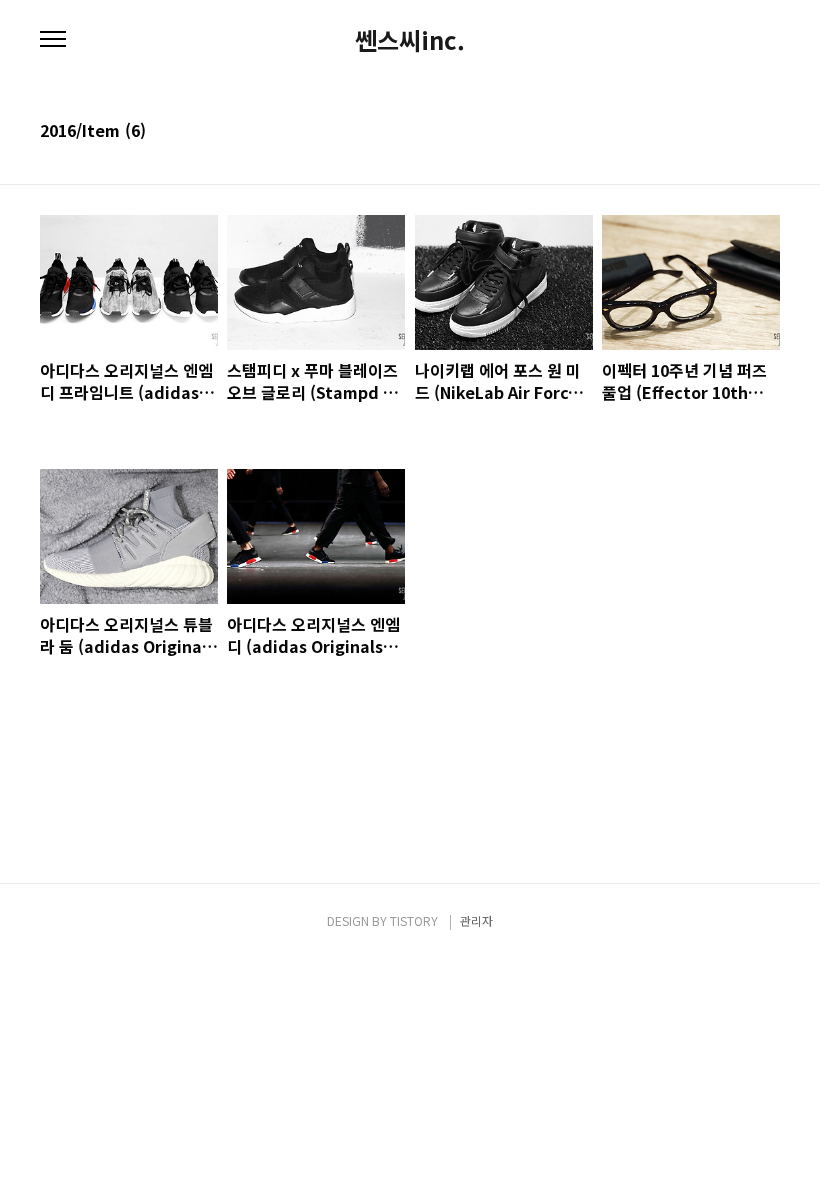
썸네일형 (740, 132)
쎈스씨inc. (410, 40)
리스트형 (768, 132)
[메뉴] (53, 40)
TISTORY (414, 920)
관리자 (476, 920)
